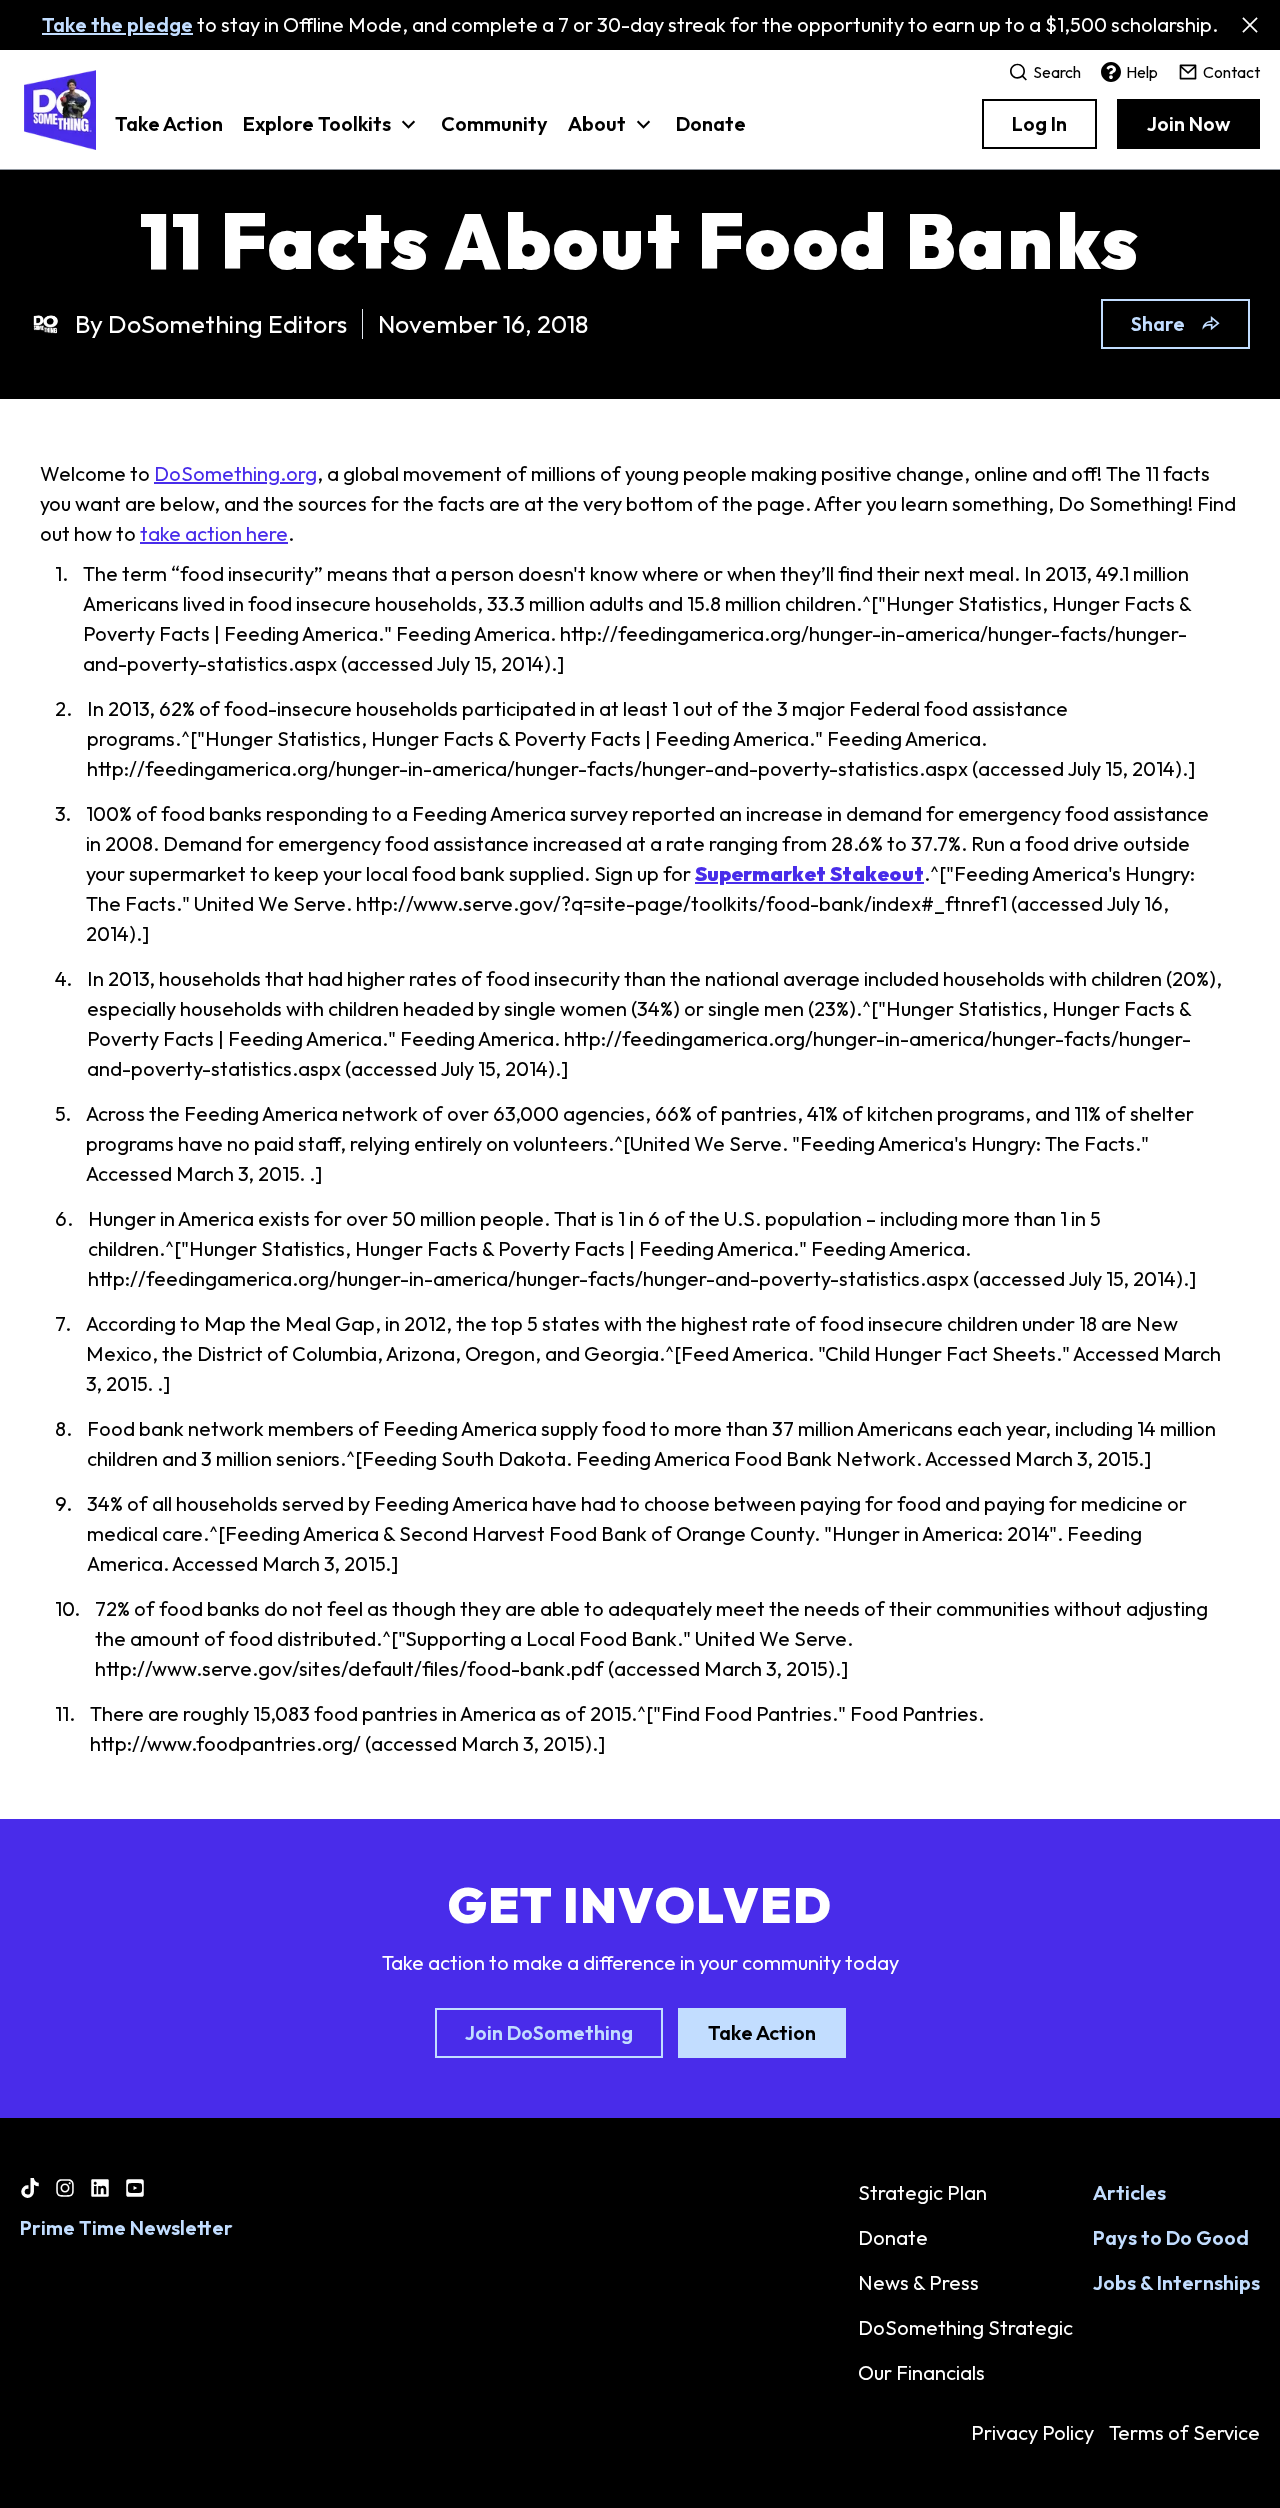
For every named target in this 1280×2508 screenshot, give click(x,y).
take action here (214, 533)
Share (1158, 323)
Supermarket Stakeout (809, 873)
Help (1142, 72)
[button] (332, 134)
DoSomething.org (235, 473)
